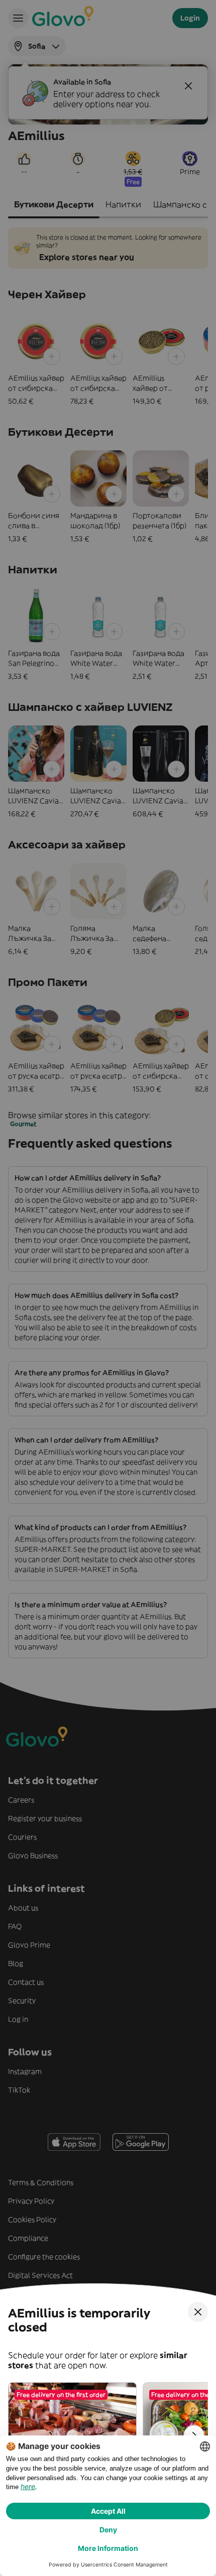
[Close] (198, 2312)
